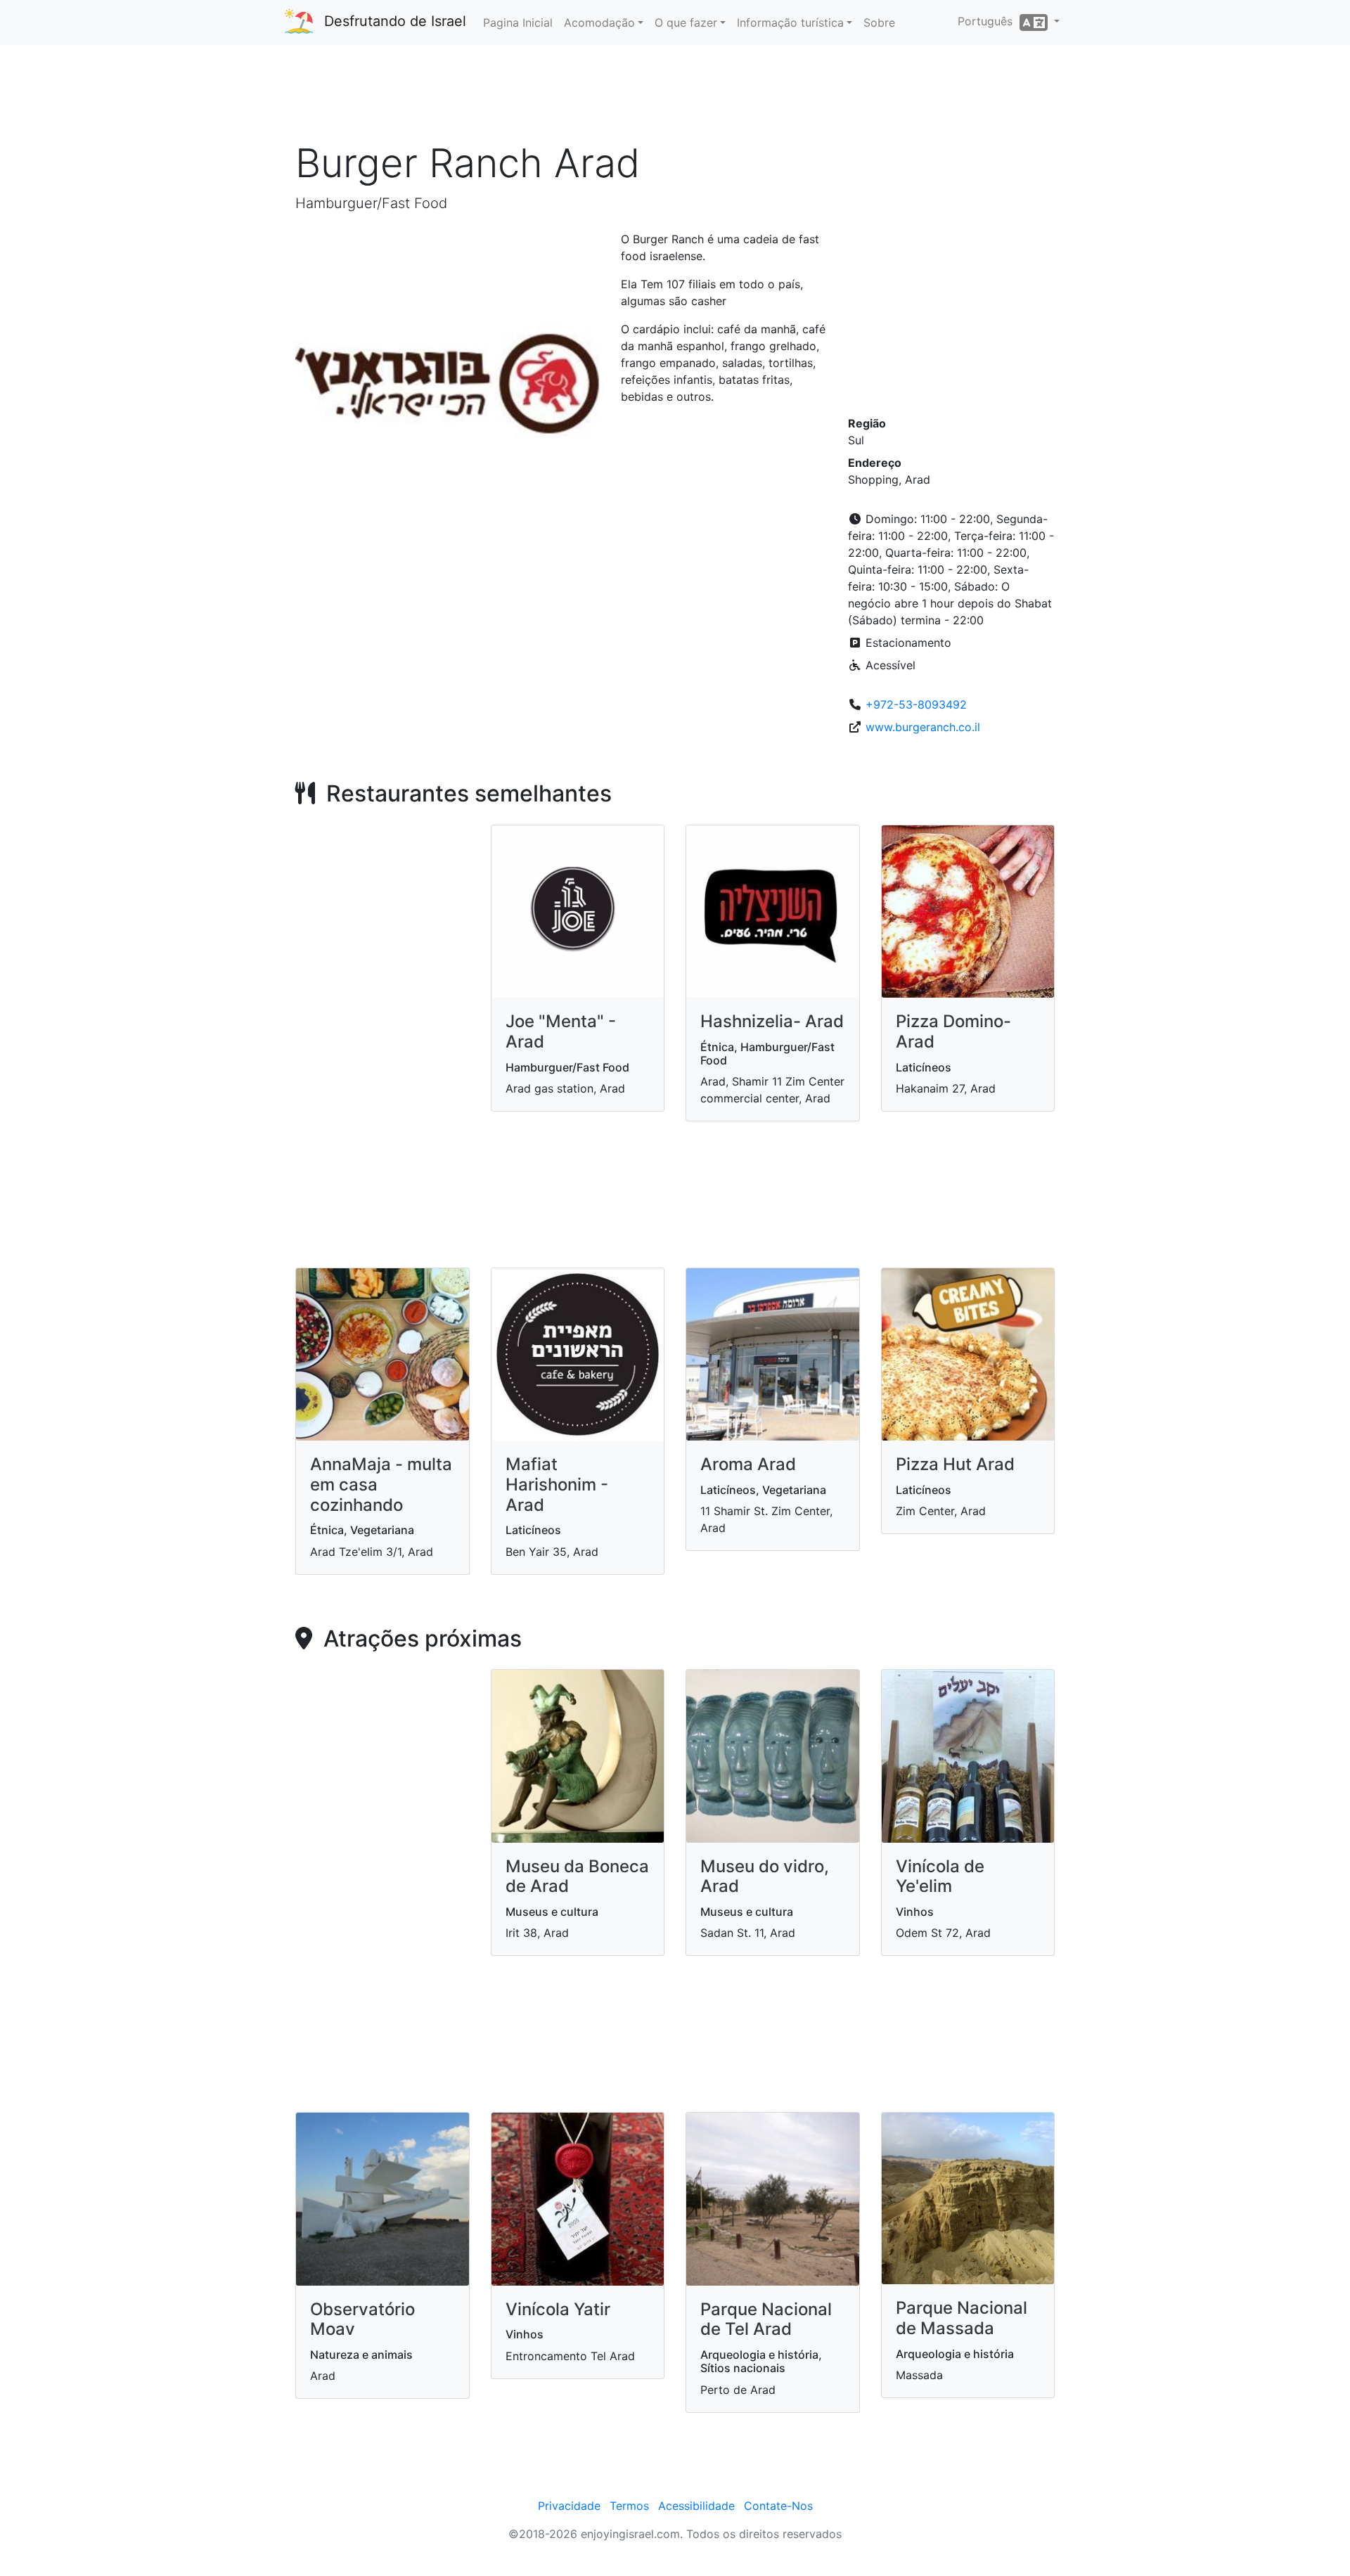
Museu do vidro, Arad (765, 1876)
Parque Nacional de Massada (962, 2318)
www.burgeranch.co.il (923, 727)
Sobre (879, 22)
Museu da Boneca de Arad (577, 1876)
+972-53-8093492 (916, 704)
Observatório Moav (362, 2319)
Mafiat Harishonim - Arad (557, 1485)
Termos (629, 2506)
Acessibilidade (696, 2506)
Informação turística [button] (790, 22)
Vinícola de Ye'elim (940, 1876)
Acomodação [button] (599, 22)
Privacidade (569, 2506)
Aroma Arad (748, 1464)
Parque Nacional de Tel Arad (766, 2319)
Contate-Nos (778, 2506)
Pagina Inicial (518, 22)
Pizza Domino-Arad (953, 1031)
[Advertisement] (675, 98)
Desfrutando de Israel (395, 21)
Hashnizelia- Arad (772, 1021)
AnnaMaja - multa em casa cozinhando (381, 1485)
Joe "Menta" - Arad (561, 1031)
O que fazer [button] (686, 22)
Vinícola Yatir (558, 2309)
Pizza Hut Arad (955, 1464)
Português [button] (989, 21)
